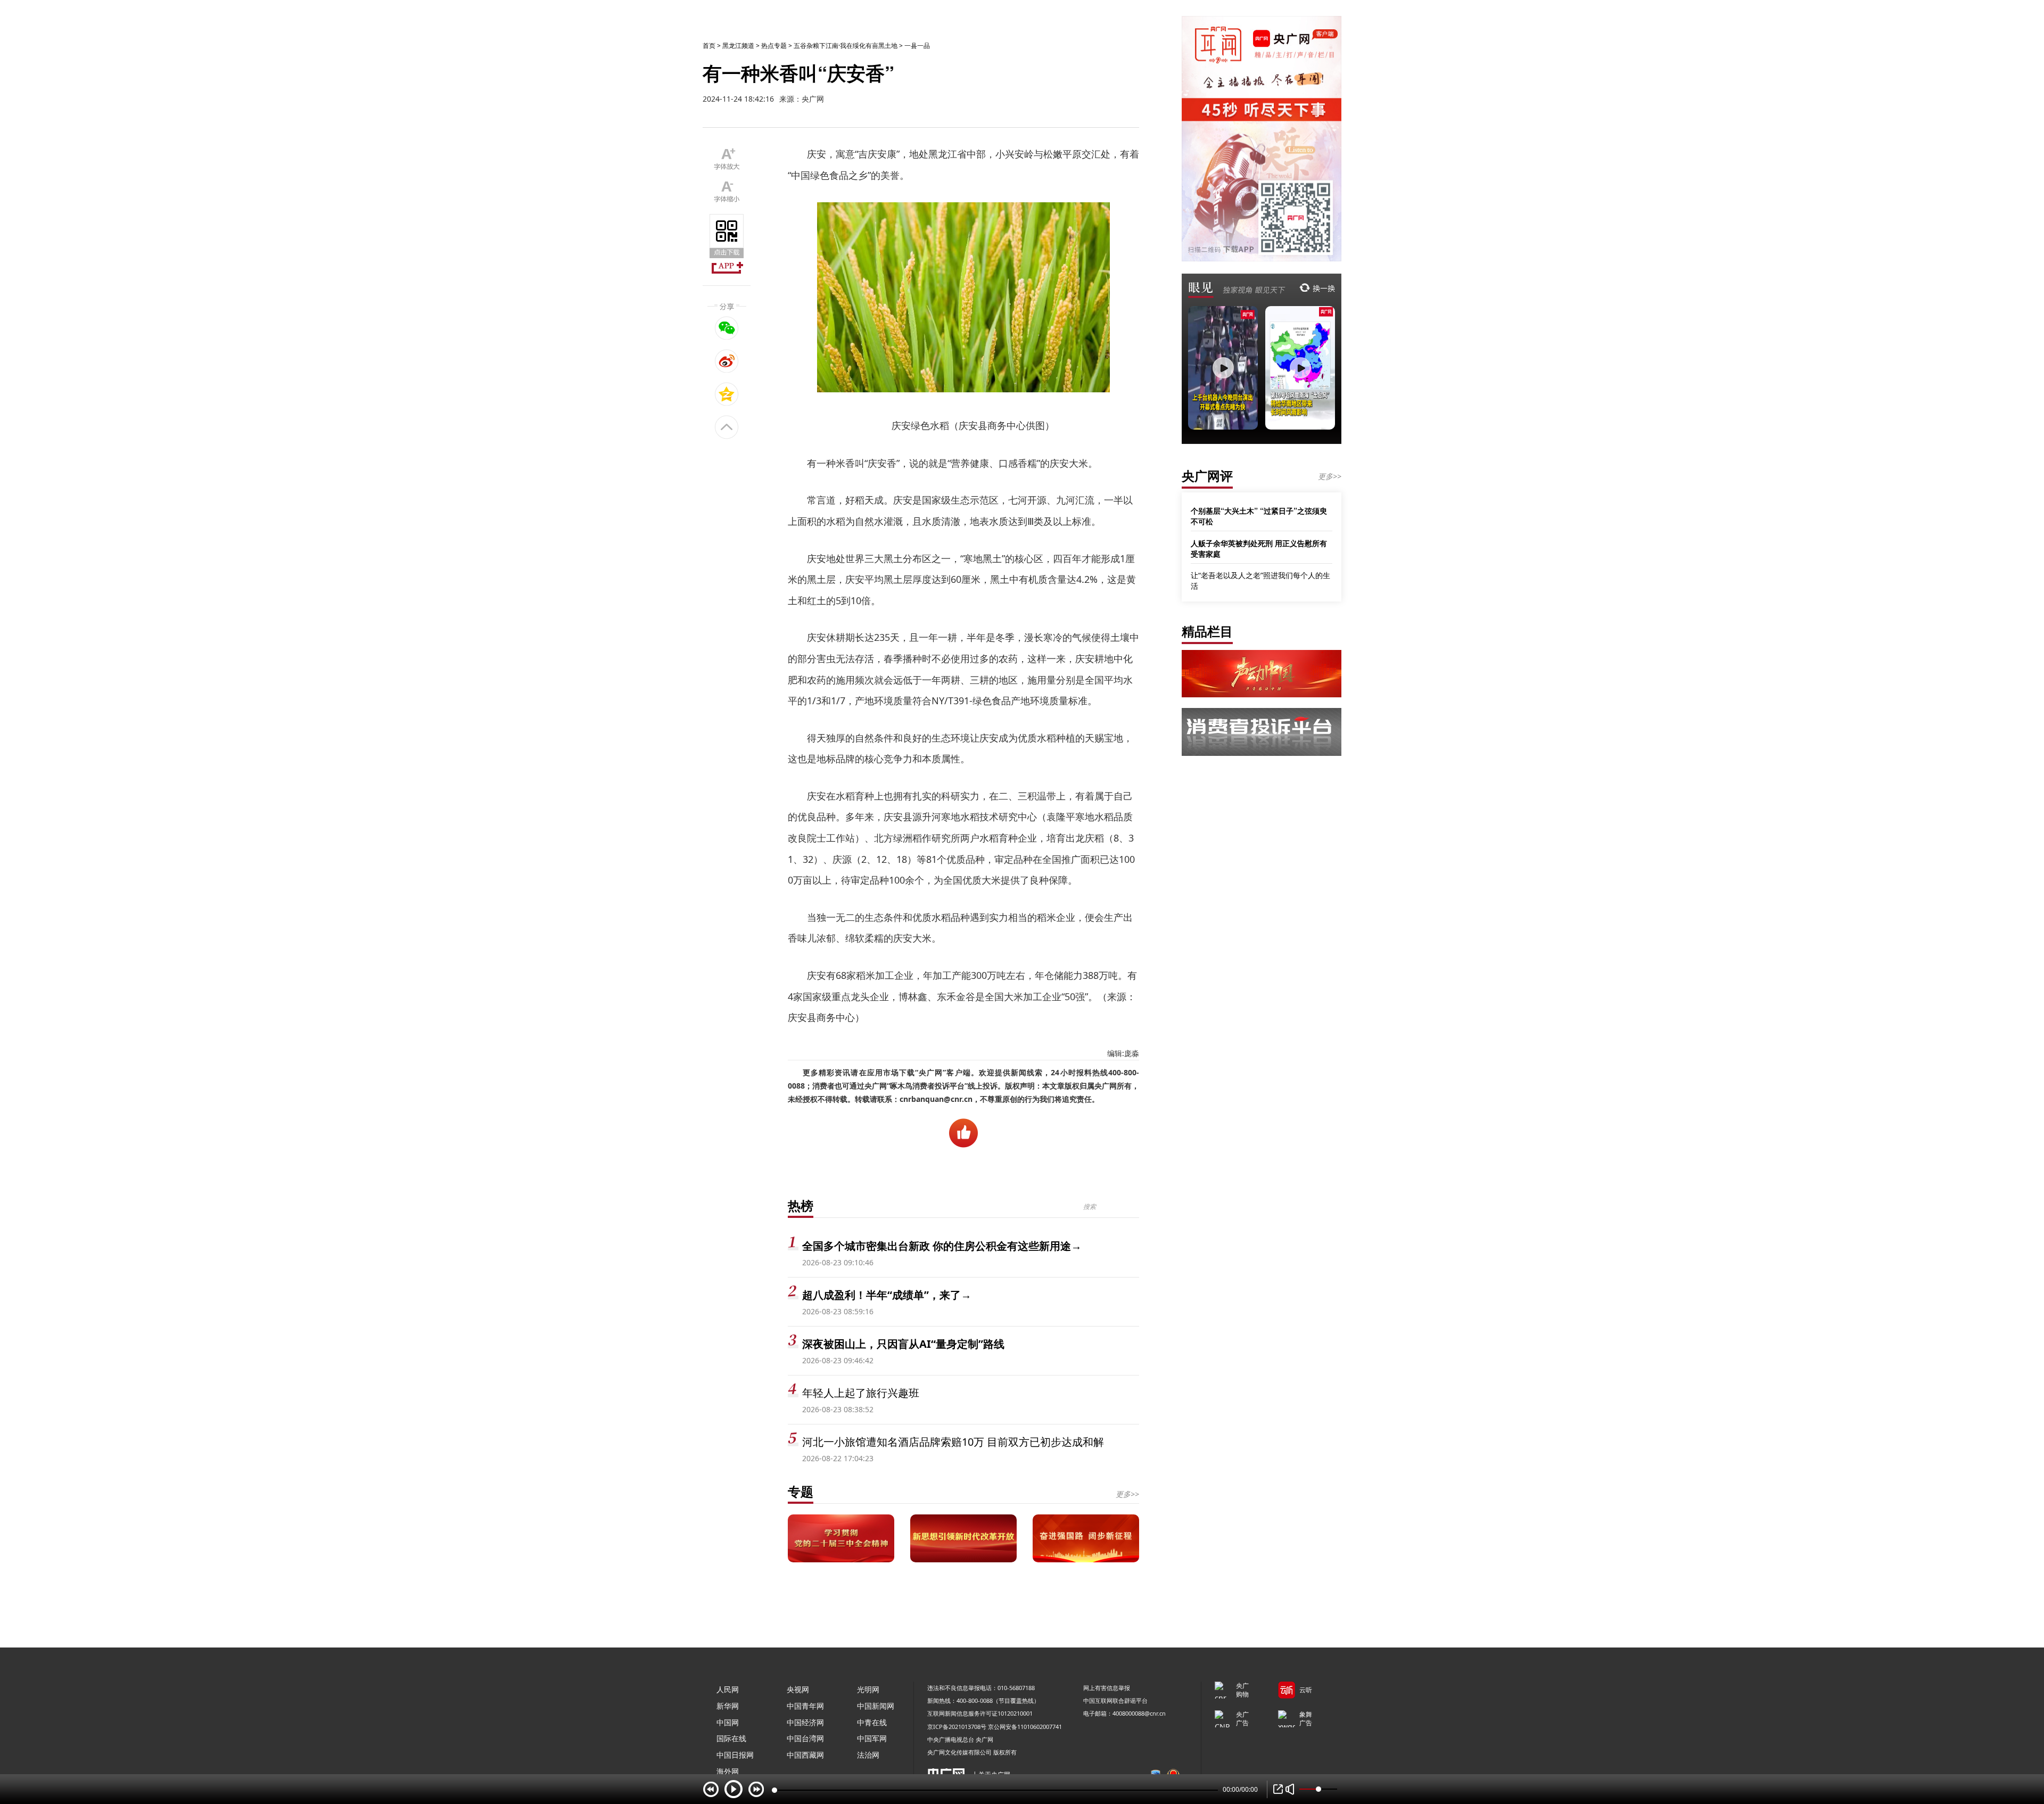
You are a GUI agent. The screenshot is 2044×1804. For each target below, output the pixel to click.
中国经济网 (805, 1722)
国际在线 (731, 1738)
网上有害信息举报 (1107, 1688)
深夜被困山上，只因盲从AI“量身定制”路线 (903, 1344)
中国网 (728, 1722)
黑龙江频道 (738, 46)
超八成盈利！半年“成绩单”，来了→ (887, 1295)
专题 (801, 1491)
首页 (709, 46)
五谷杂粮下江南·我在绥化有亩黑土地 (846, 46)
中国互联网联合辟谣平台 (1115, 1700)
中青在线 (872, 1722)
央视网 (798, 1689)
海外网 (728, 1771)
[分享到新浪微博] (727, 361)
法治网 (868, 1755)
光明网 (868, 1689)
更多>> (1127, 1494)
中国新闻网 (876, 1706)
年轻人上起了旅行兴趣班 (861, 1393)
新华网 (728, 1706)
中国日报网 (735, 1755)
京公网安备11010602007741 (1025, 1727)
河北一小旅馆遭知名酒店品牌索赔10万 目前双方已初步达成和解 (953, 1442)
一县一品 (917, 46)
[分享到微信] (727, 328)
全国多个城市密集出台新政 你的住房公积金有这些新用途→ (942, 1246)
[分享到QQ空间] (727, 394)
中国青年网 (805, 1706)
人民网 (728, 1689)
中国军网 (872, 1738)
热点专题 (774, 46)
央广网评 (1207, 476)
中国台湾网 (805, 1738)
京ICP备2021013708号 (957, 1727)
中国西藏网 (805, 1755)
